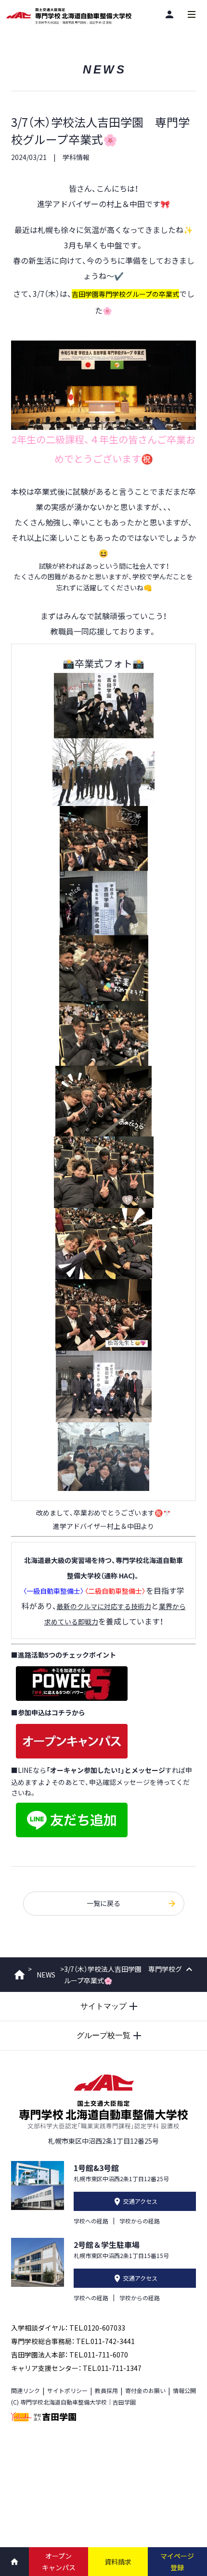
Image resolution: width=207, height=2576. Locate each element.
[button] (103, 449)
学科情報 (76, 157)
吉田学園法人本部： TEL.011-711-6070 (70, 2355)
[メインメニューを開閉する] (192, 14)
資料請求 (118, 2562)
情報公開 (184, 2390)
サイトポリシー (67, 2390)
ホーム (19, 1975)
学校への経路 (91, 2221)
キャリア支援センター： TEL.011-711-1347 (76, 2368)
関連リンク (26, 2390)
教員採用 (106, 2390)
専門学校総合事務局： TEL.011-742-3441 (73, 2341)
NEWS (46, 1975)
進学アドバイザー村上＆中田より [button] (103, 1526)
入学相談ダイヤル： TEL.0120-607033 (68, 2328)
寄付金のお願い (145, 2390)
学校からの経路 (140, 2221)
